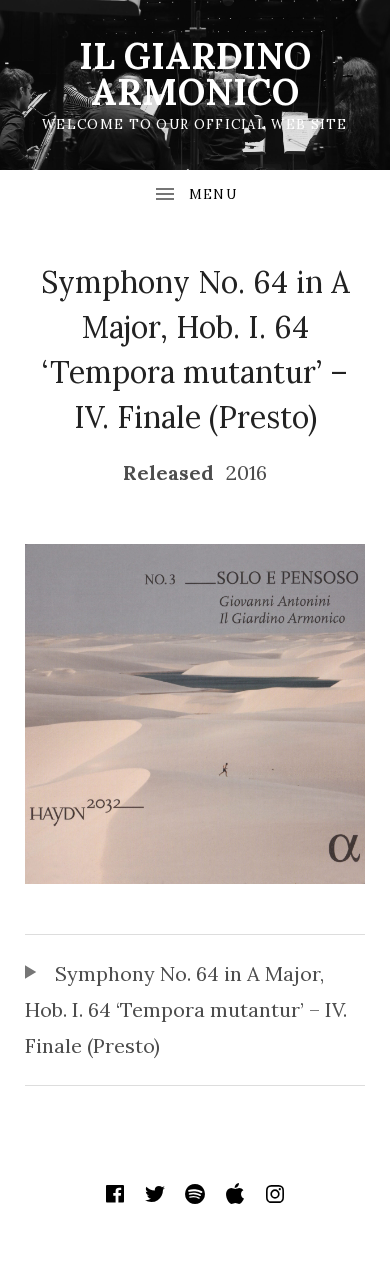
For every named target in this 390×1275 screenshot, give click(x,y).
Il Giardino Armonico (195, 74)
